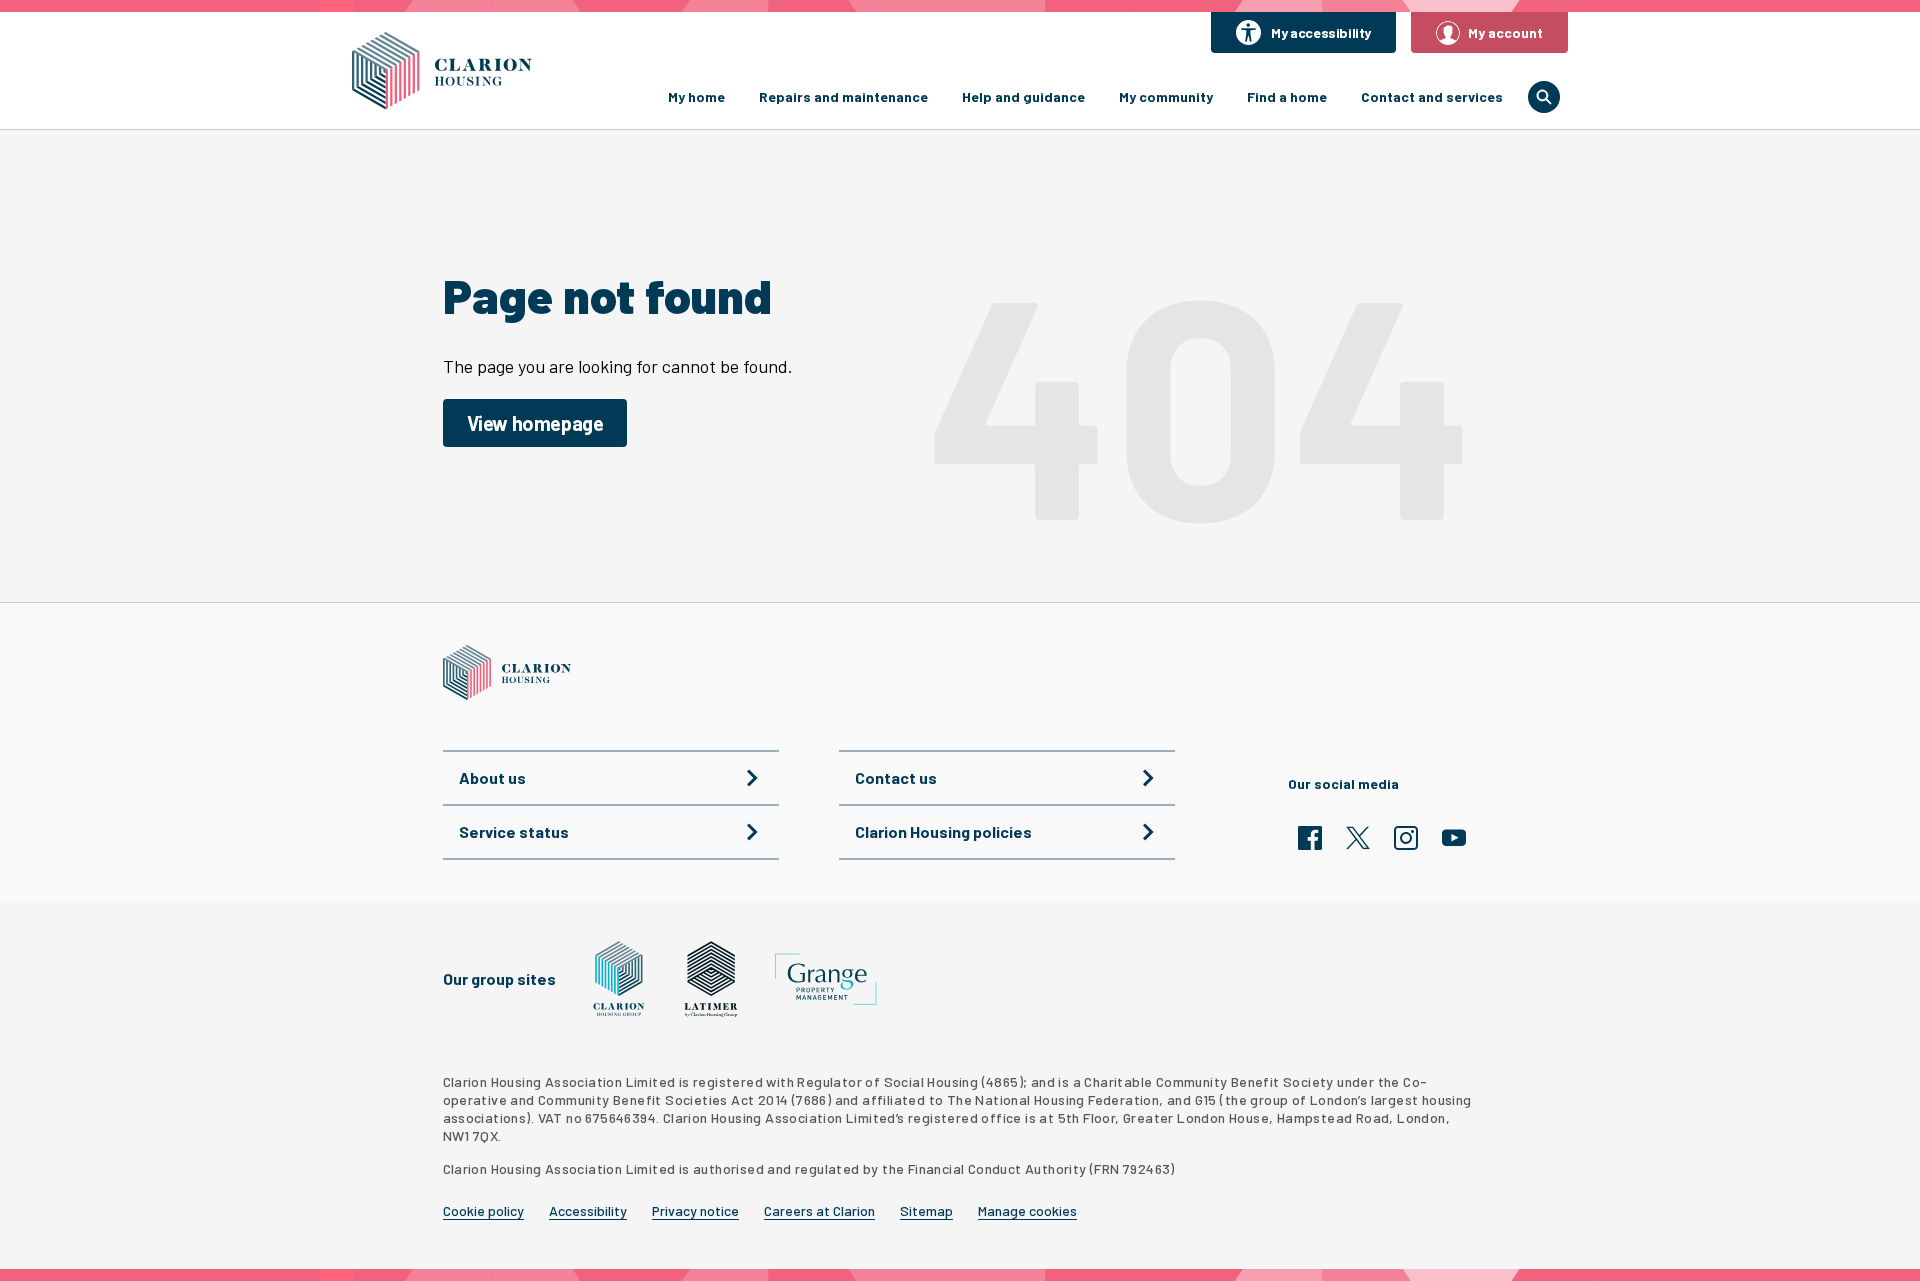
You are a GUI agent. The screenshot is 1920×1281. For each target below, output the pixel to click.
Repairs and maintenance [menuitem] (843, 96)
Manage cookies (1027, 1211)
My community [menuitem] (1166, 96)
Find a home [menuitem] (1287, 96)
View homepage (535, 423)
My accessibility (1321, 32)
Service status (514, 831)
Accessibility (588, 1211)
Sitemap (926, 1211)
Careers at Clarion (819, 1211)
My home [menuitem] (696, 96)
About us (492, 777)
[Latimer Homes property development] (711, 979)
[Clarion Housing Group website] (619, 979)
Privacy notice (695, 1211)
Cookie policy (483, 1211)
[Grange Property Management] (826, 979)
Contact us (896, 777)
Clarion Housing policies (943, 831)
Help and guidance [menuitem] (1023, 96)
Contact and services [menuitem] (1432, 96)
